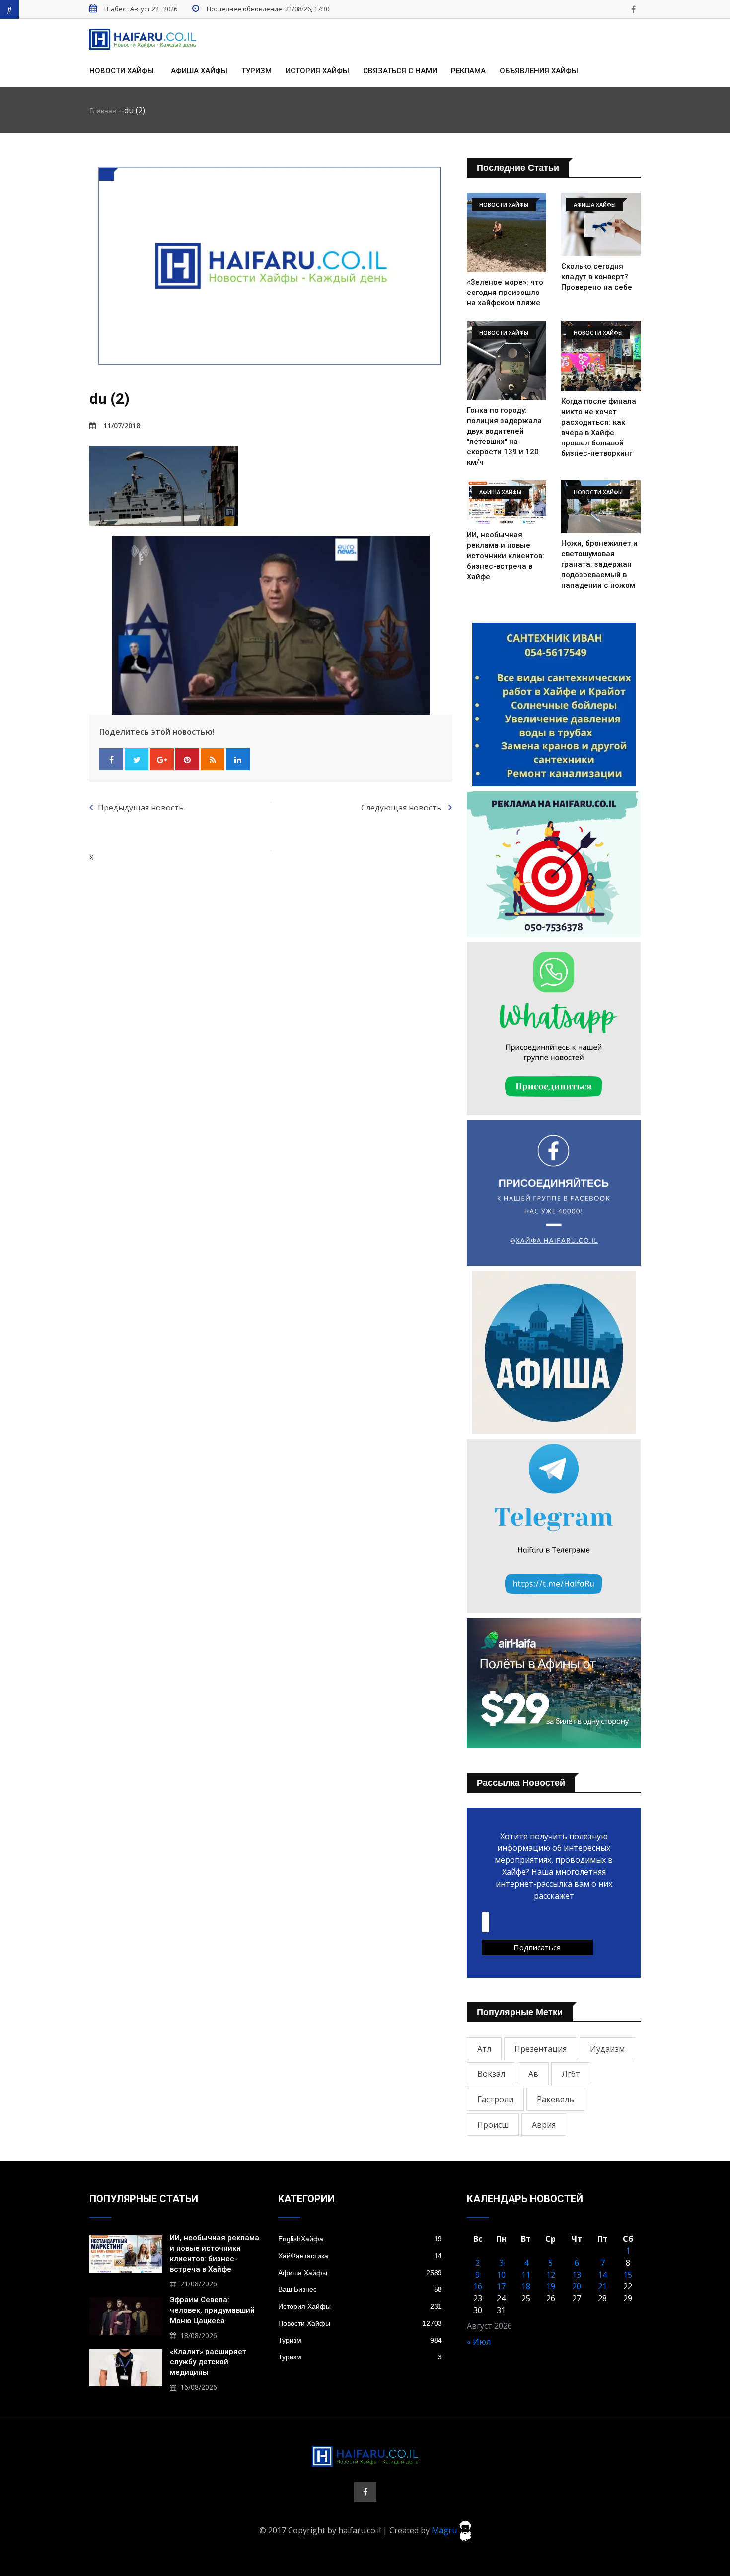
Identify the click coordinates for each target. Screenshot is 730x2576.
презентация (541, 2049)
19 (551, 2286)
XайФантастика (360, 2256)
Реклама (468, 71)
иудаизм (607, 2049)
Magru (445, 2530)
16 (478, 2286)
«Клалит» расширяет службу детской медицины (208, 2362)
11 (526, 2275)
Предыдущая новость (141, 808)
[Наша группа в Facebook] (633, 9)
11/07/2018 (122, 425)
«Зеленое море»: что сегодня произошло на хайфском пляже (505, 293)
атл (484, 2049)
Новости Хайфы (122, 71)
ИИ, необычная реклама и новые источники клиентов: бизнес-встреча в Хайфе (506, 556)
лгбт (571, 2074)
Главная (103, 111)
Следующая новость (402, 808)
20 (577, 2286)
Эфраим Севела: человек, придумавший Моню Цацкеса (212, 2310)
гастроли (495, 2099)
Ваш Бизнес (360, 2289)
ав (533, 2074)
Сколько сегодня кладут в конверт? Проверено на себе (597, 277)
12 (551, 2275)
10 (501, 2275)
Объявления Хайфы (539, 71)
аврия (544, 2125)
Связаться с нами (400, 71)
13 (577, 2275)
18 (526, 2286)
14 (602, 2275)
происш (493, 2125)
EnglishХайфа (360, 2239)
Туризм (256, 71)
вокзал (491, 2074)
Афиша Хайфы (199, 71)
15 (628, 2275)
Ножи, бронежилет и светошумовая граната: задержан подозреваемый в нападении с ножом (599, 564)
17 (501, 2286)
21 (602, 2286)
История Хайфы (317, 71)
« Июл (479, 2342)
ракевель (555, 2099)
